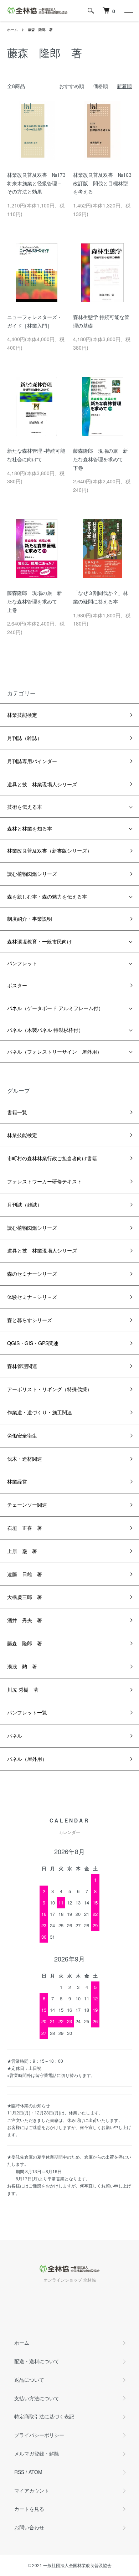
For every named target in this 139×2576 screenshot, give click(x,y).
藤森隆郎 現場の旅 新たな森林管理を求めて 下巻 (101, 459)
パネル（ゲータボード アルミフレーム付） (55, 1008)
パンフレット (22, 963)
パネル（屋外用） (27, 1759)
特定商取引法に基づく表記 (44, 2416)
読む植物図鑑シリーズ (32, 874)
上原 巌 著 (22, 1551)
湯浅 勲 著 (22, 1666)
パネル (15, 1736)
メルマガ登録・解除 (37, 2453)
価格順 (101, 86)
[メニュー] (128, 11)
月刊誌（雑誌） (25, 738)
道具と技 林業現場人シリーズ (42, 784)
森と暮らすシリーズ (30, 1320)
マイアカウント (32, 2490)
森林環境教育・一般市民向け (40, 941)
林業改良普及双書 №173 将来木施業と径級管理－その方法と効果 (39, 183)
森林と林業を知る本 (30, 828)
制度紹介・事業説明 (30, 919)
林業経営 (17, 1481)
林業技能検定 (22, 715)
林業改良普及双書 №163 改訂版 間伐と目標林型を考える (105, 183)
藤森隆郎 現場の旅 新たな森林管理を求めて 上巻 (35, 601)
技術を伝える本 (25, 807)
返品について (29, 2380)
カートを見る (29, 2509)
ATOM (35, 2472)
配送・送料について (37, 2361)
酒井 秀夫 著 (25, 1620)
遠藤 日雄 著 (25, 1574)
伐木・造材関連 (25, 1459)
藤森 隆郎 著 (40, 30)
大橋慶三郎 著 (25, 1597)
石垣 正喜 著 (25, 1528)
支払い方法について (37, 2398)
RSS (19, 2472)
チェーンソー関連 (27, 1505)
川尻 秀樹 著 (23, 1690)
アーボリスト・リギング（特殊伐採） (50, 1389)
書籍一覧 (17, 1112)
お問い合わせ (29, 2527)
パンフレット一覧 (27, 1712)
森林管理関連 (22, 1366)
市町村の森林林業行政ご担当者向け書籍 (52, 1158)
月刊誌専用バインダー (32, 761)
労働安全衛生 (22, 1435)
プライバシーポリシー (39, 2435)
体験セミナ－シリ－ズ (32, 1297)
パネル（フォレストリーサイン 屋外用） (55, 1052)
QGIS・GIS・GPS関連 (33, 1343)
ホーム (12, 30)
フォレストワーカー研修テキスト (45, 1181)
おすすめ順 (72, 86)
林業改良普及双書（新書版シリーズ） (50, 850)
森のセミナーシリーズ (32, 1274)
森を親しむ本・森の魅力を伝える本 (47, 896)
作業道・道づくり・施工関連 (40, 1412)
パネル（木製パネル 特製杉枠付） (45, 1030)
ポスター (17, 985)
